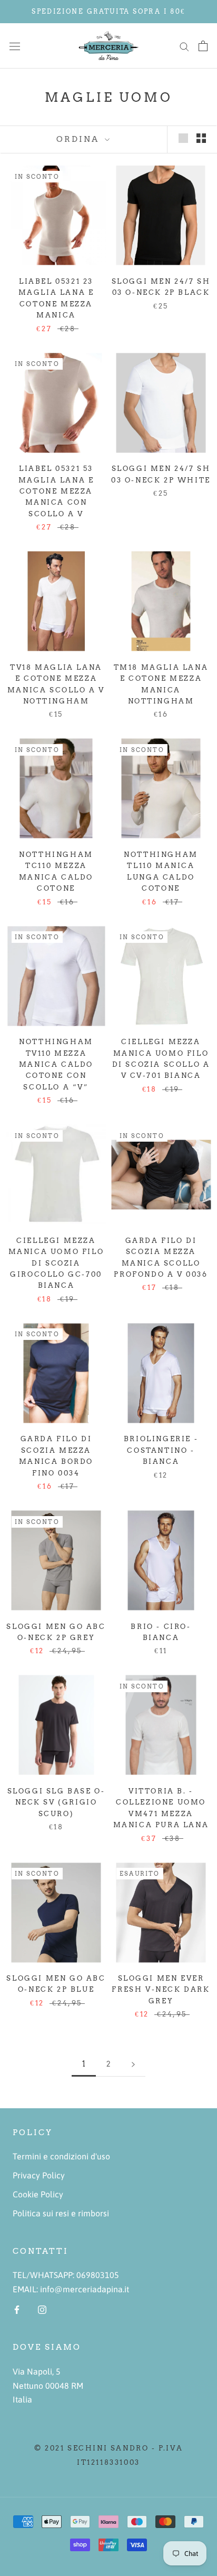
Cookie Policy (38, 2194)
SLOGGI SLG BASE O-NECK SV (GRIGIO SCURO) (56, 1802)
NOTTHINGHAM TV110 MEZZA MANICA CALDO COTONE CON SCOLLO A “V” (56, 1064)
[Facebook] (17, 2309)
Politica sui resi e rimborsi (61, 2213)
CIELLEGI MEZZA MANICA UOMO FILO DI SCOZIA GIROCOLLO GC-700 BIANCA (56, 1263)
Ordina (79, 139)
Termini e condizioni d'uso (61, 2156)
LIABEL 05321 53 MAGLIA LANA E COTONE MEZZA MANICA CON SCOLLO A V (56, 491)
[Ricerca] (184, 46)
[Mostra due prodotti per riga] (201, 138)
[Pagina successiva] (133, 2064)
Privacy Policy (39, 2175)
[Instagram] (42, 2309)
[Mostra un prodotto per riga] (183, 138)
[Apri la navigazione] (15, 46)
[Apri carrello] (203, 46)
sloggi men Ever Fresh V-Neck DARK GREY (161, 1990)
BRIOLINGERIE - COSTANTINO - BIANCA (161, 1450)
